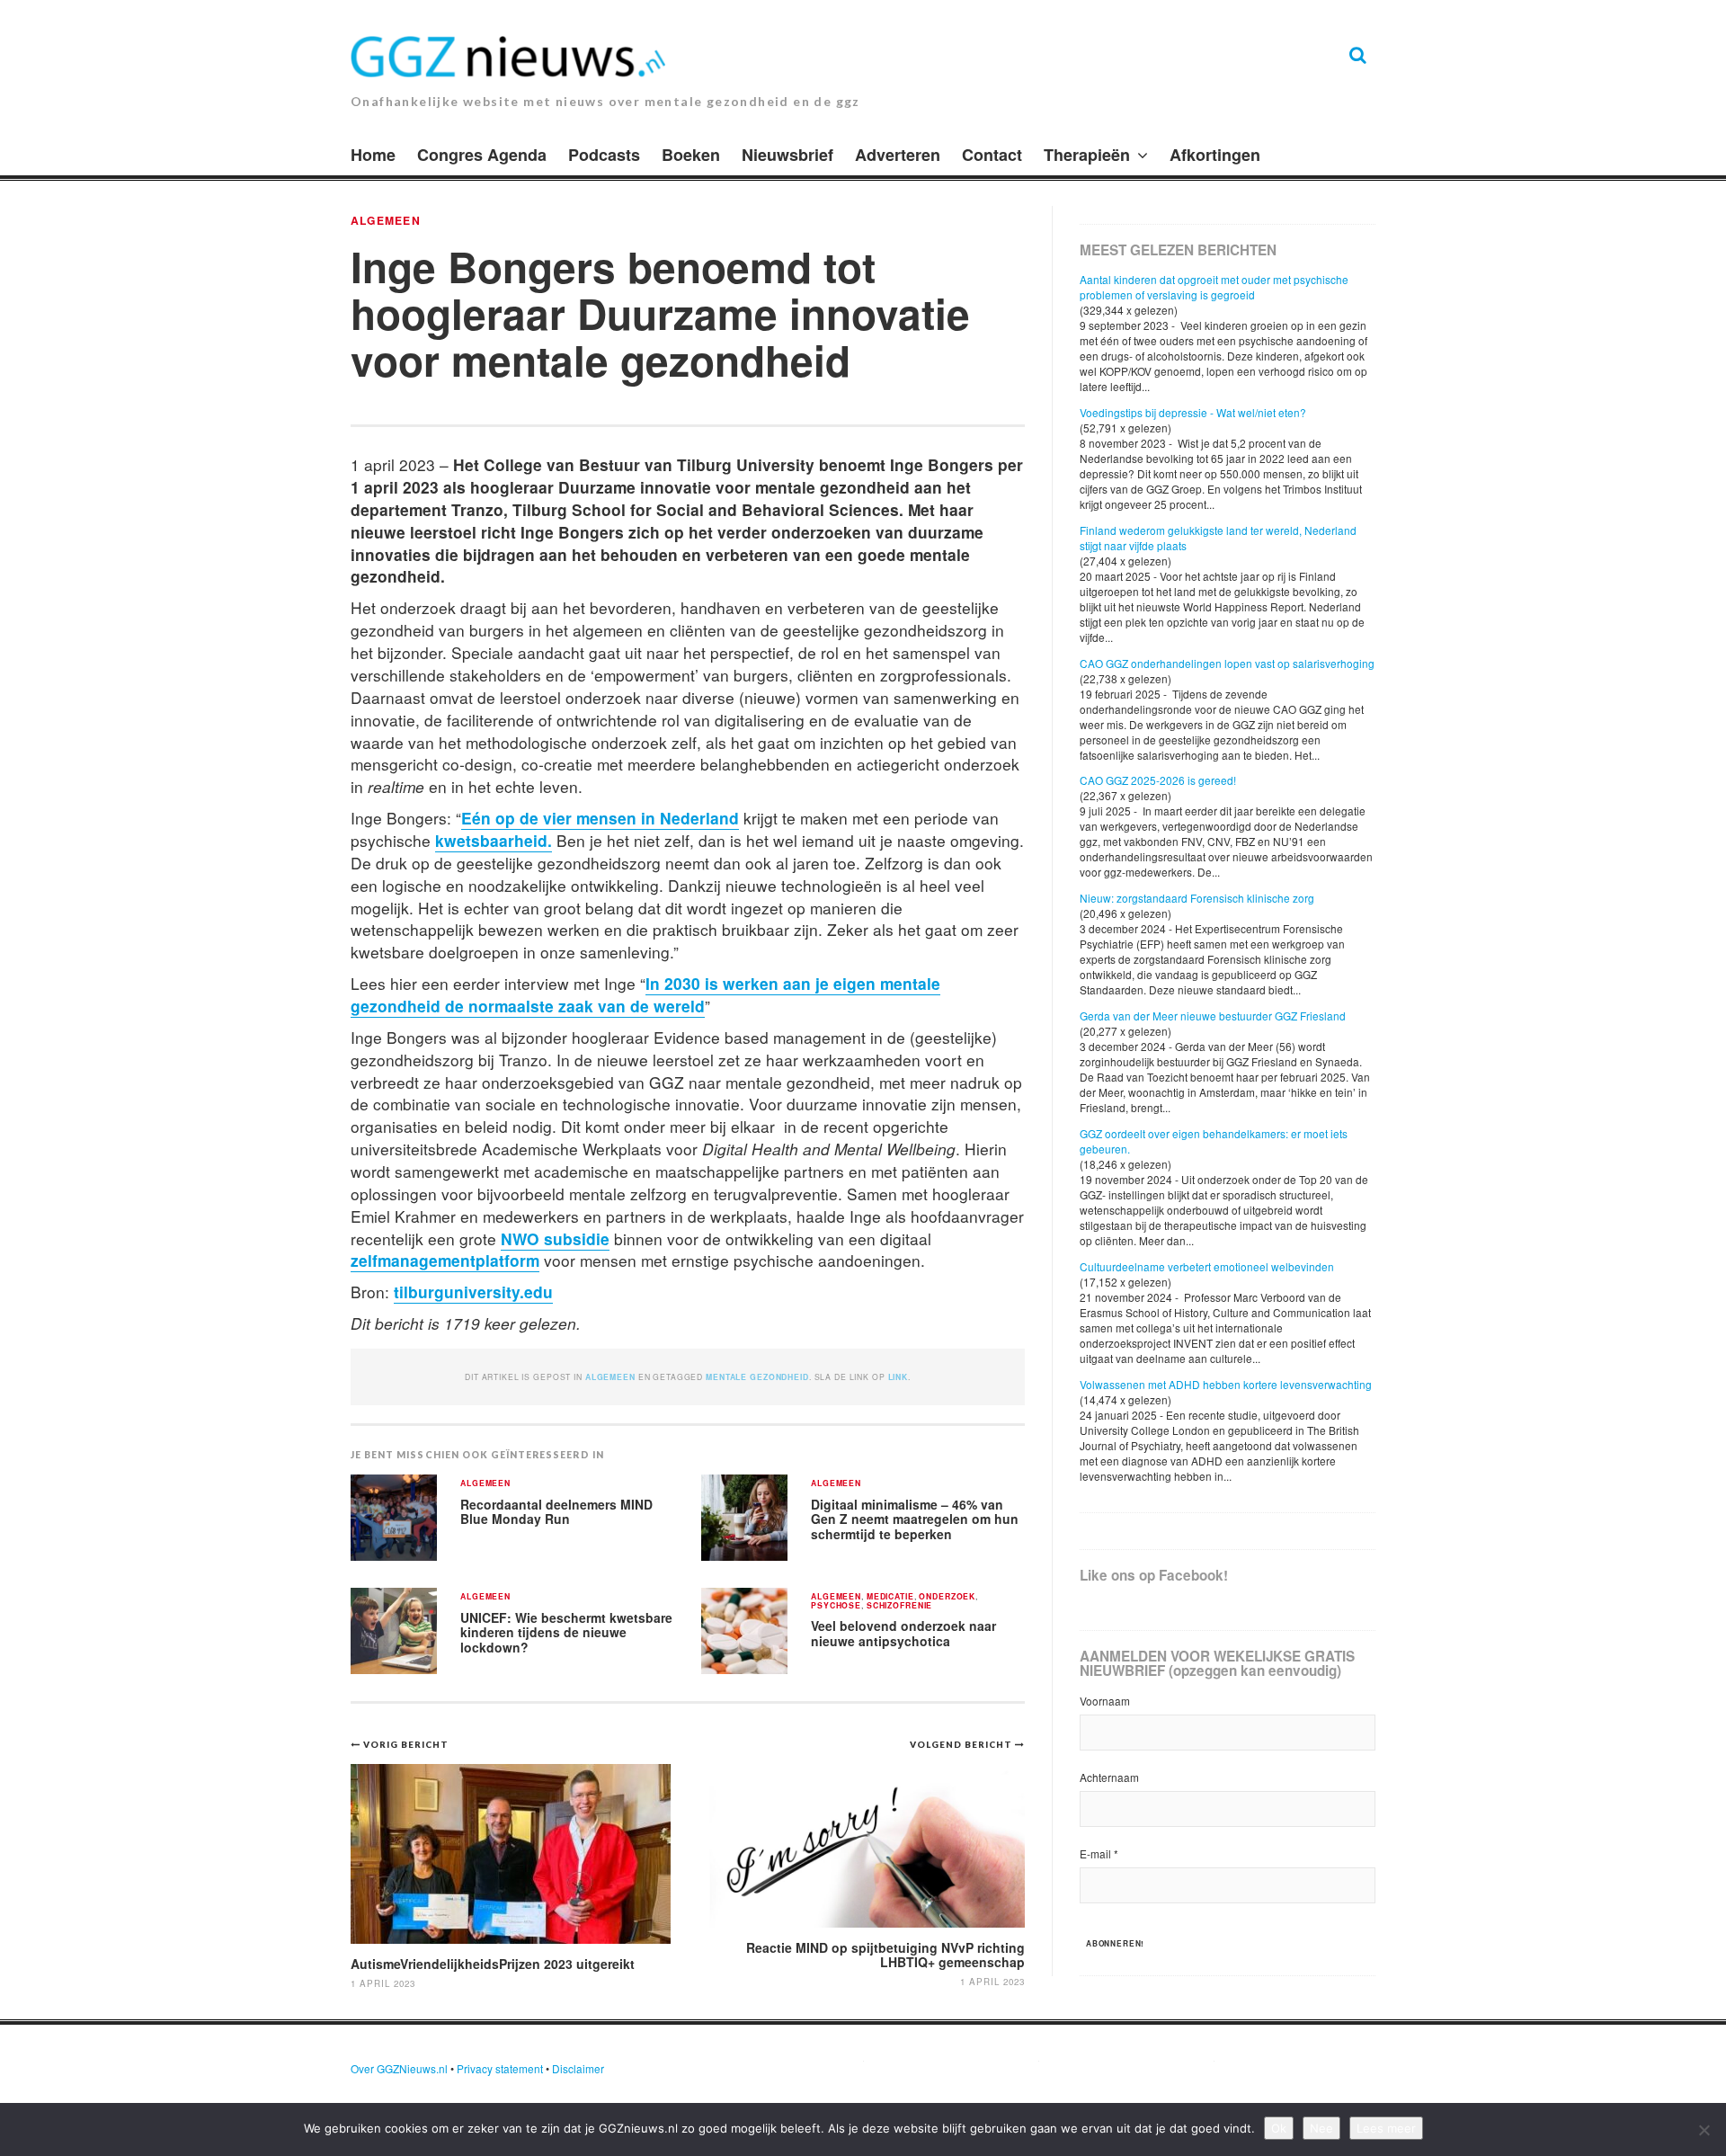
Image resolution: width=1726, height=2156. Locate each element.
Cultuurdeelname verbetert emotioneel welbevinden (1207, 1266)
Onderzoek (947, 1597)
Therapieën (1087, 155)
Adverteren (898, 155)
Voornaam (1105, 1701)
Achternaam (1109, 1777)
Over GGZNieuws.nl (399, 2068)
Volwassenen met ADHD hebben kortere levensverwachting (1226, 1384)
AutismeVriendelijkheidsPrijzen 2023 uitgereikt (493, 1964)
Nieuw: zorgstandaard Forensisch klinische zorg (1197, 898)
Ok (1279, 2128)
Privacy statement (500, 2068)
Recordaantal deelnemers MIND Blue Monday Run (556, 1512)
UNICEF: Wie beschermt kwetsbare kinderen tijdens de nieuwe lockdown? (566, 1632)
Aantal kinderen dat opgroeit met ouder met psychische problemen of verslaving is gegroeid (1214, 287)
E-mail (1099, 1853)
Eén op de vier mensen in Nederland (600, 818)
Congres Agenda (482, 155)
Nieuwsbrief (787, 155)
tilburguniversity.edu (473, 1292)
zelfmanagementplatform (445, 1260)
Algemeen (386, 220)
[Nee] (1704, 2130)
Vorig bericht (406, 1744)
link (898, 1377)
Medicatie (890, 1597)
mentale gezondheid (757, 1377)
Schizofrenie (899, 1606)
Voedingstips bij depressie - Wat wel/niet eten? (1193, 412)
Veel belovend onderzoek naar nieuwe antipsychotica (903, 1633)
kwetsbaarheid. (494, 840)
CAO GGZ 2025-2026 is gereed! (1158, 780)
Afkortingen (1215, 155)
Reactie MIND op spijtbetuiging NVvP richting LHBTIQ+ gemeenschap (885, 1954)
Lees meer (1386, 2128)
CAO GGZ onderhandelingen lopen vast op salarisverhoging (1227, 663)
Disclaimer (578, 2068)
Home (373, 155)
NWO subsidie (555, 1238)
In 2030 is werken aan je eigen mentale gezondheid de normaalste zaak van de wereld (645, 994)
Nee (1321, 2128)
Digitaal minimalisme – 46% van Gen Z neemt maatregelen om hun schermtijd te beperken (915, 1519)
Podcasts (604, 155)
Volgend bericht (962, 1744)
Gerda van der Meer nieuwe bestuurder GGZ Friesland (1213, 1016)
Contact (992, 155)
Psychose (836, 1606)
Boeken (691, 155)
